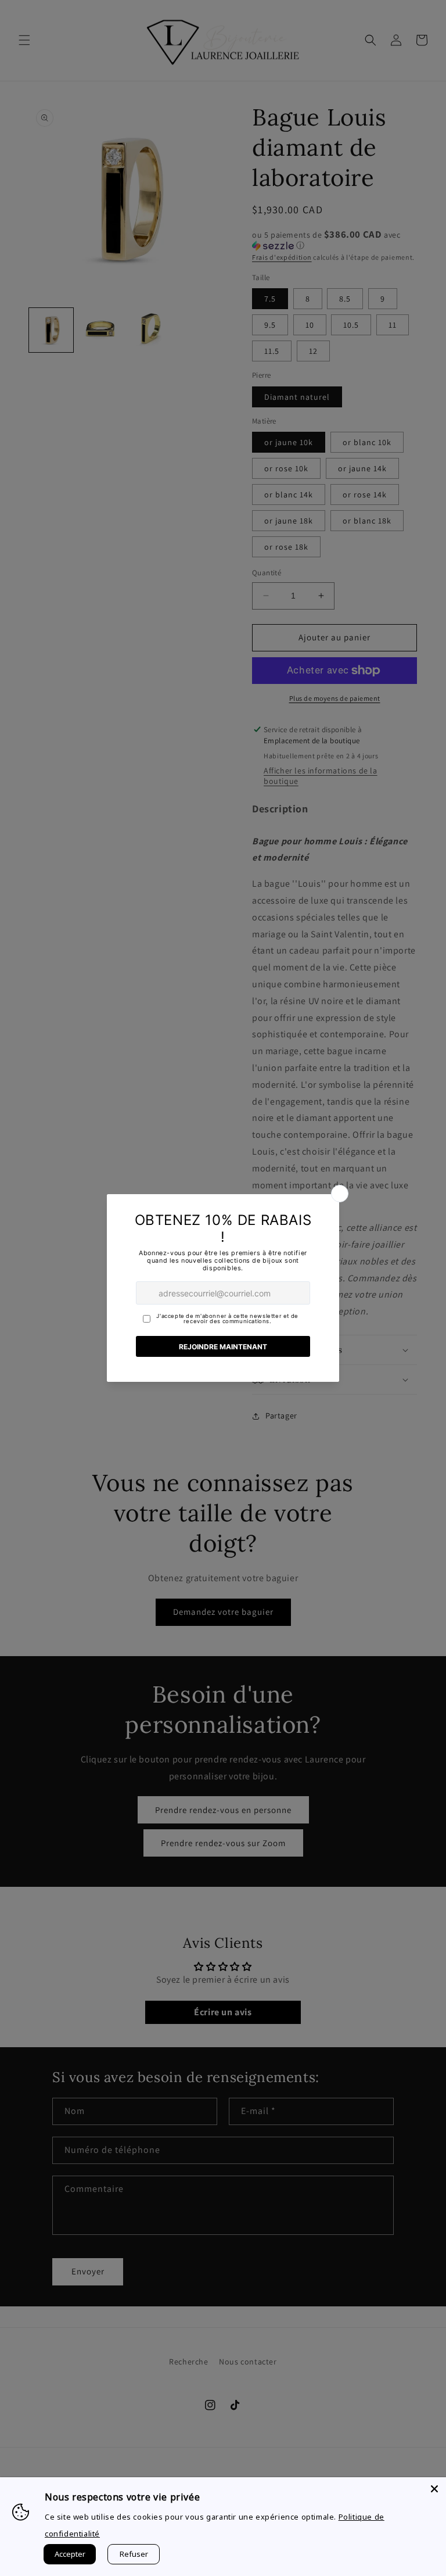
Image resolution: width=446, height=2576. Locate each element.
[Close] (434, 2489)
